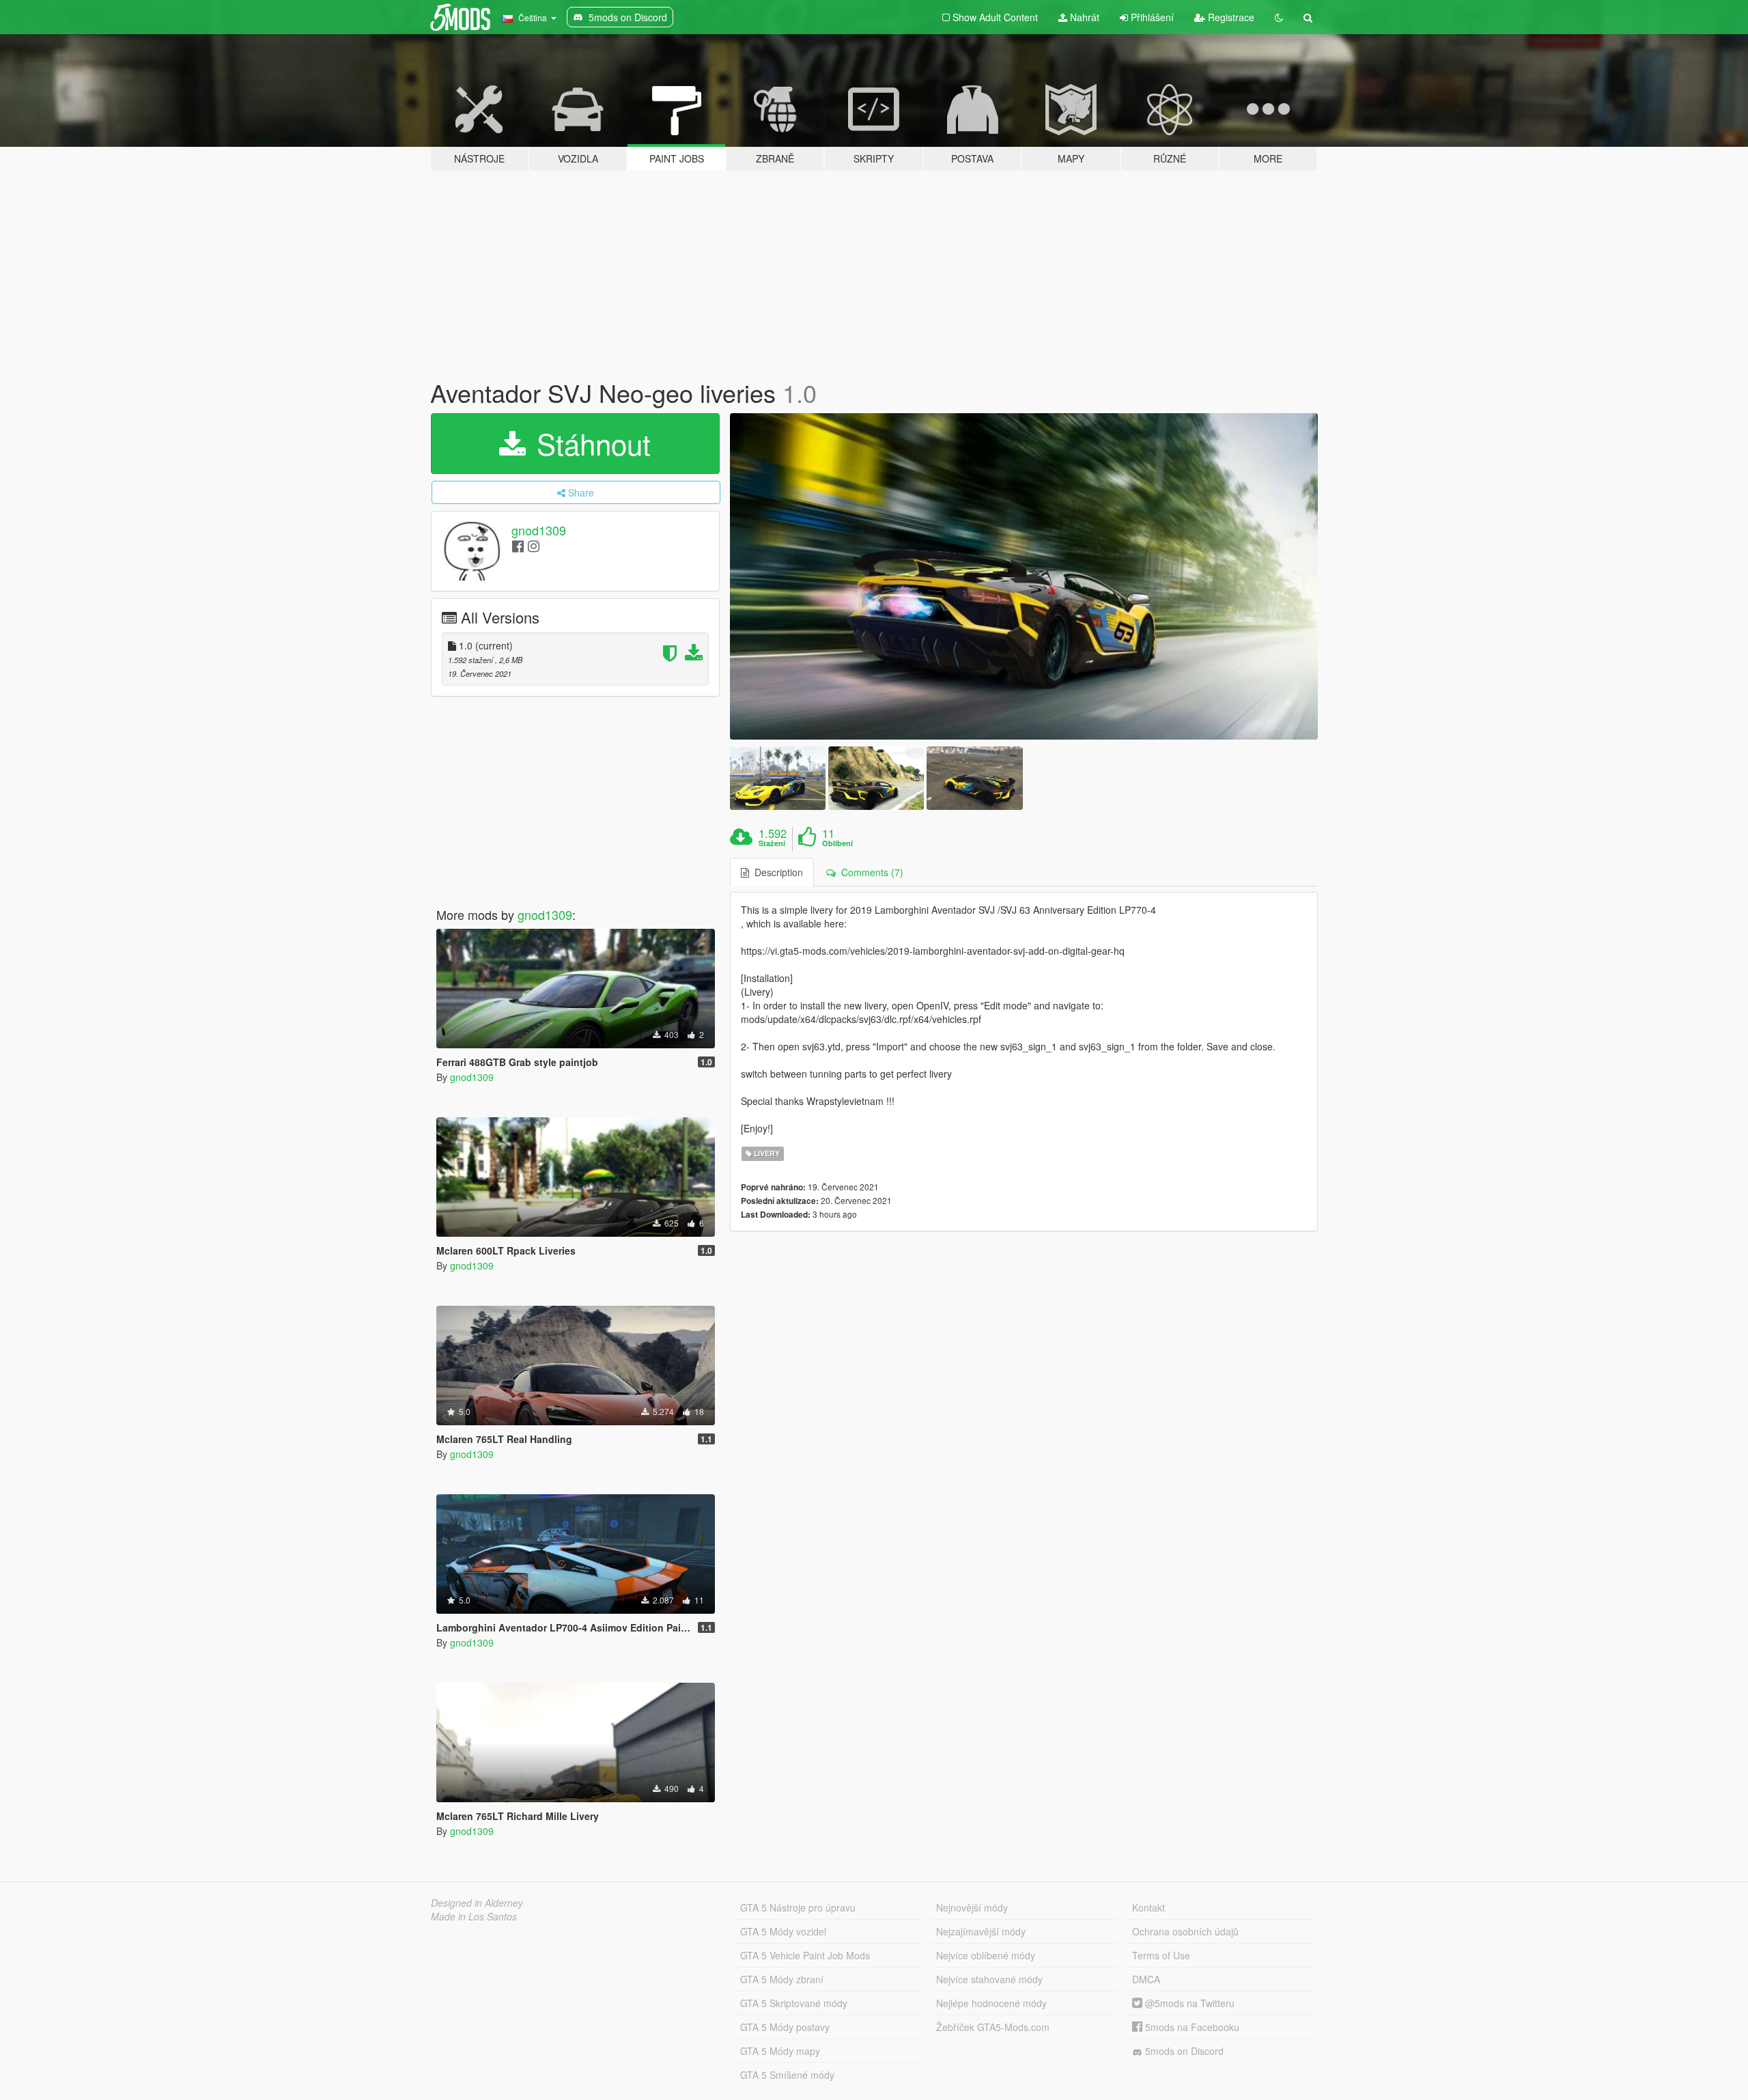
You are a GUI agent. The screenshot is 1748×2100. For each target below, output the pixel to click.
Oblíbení (837, 843)
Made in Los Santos (474, 1916)
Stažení (772, 843)
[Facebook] (518, 545)
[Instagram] (534, 545)
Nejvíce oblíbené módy (986, 1955)
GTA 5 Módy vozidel (783, 1931)
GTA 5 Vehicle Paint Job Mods (805, 1955)
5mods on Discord (1183, 2051)
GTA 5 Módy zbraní (782, 1979)
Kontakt (1148, 1907)
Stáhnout (590, 443)
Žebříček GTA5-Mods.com (993, 2027)
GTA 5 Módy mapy (780, 2051)
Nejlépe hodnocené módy (991, 2003)
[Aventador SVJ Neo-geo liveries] (1024, 576)
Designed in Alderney (477, 1903)
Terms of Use (1161, 1955)
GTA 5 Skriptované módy (794, 2003)
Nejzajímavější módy (981, 1931)
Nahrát (1083, 17)
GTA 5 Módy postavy (785, 2027)
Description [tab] (776, 872)
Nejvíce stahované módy (989, 1979)
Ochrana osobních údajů (1185, 1931)
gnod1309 (539, 530)
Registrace (1230, 17)
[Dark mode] (1279, 17)
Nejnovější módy (972, 1907)
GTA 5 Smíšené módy (787, 2075)
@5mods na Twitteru (1188, 2003)
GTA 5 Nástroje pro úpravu (798, 1907)
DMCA (1146, 1979)
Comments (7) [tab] (870, 872)
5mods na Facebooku (1191, 2027)
